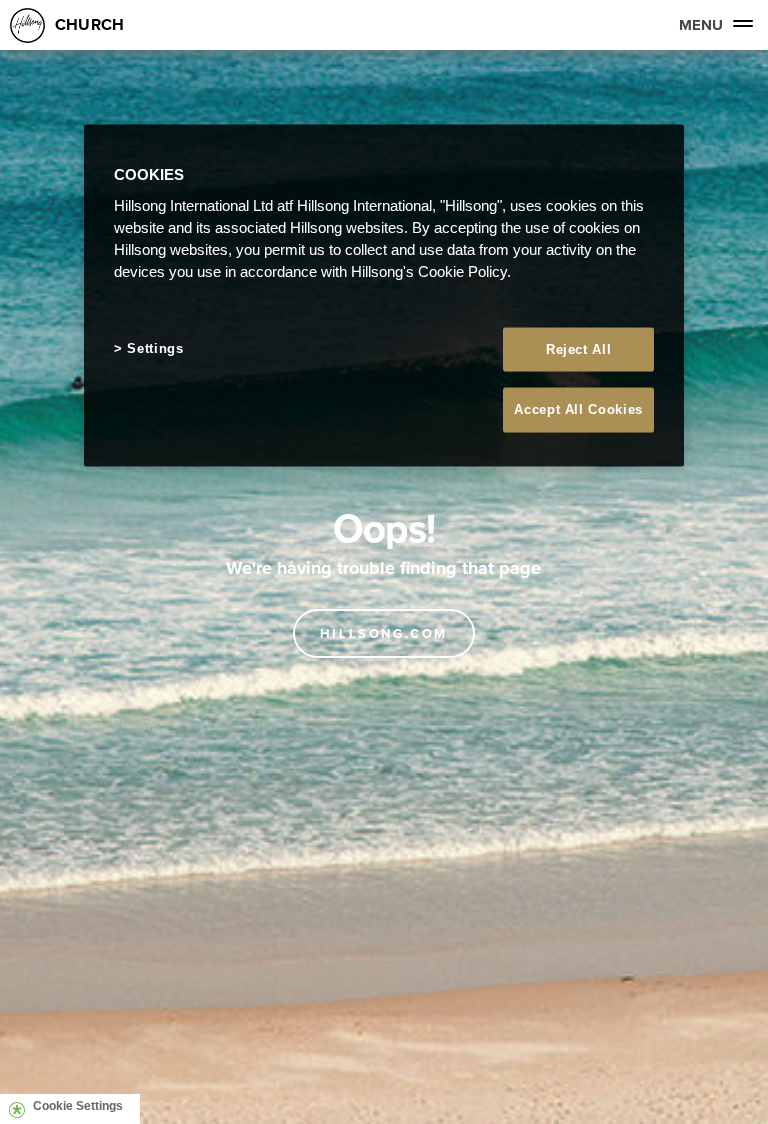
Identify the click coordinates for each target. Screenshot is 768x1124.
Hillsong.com (384, 633)
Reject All (579, 349)
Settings (155, 348)
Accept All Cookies (578, 409)
